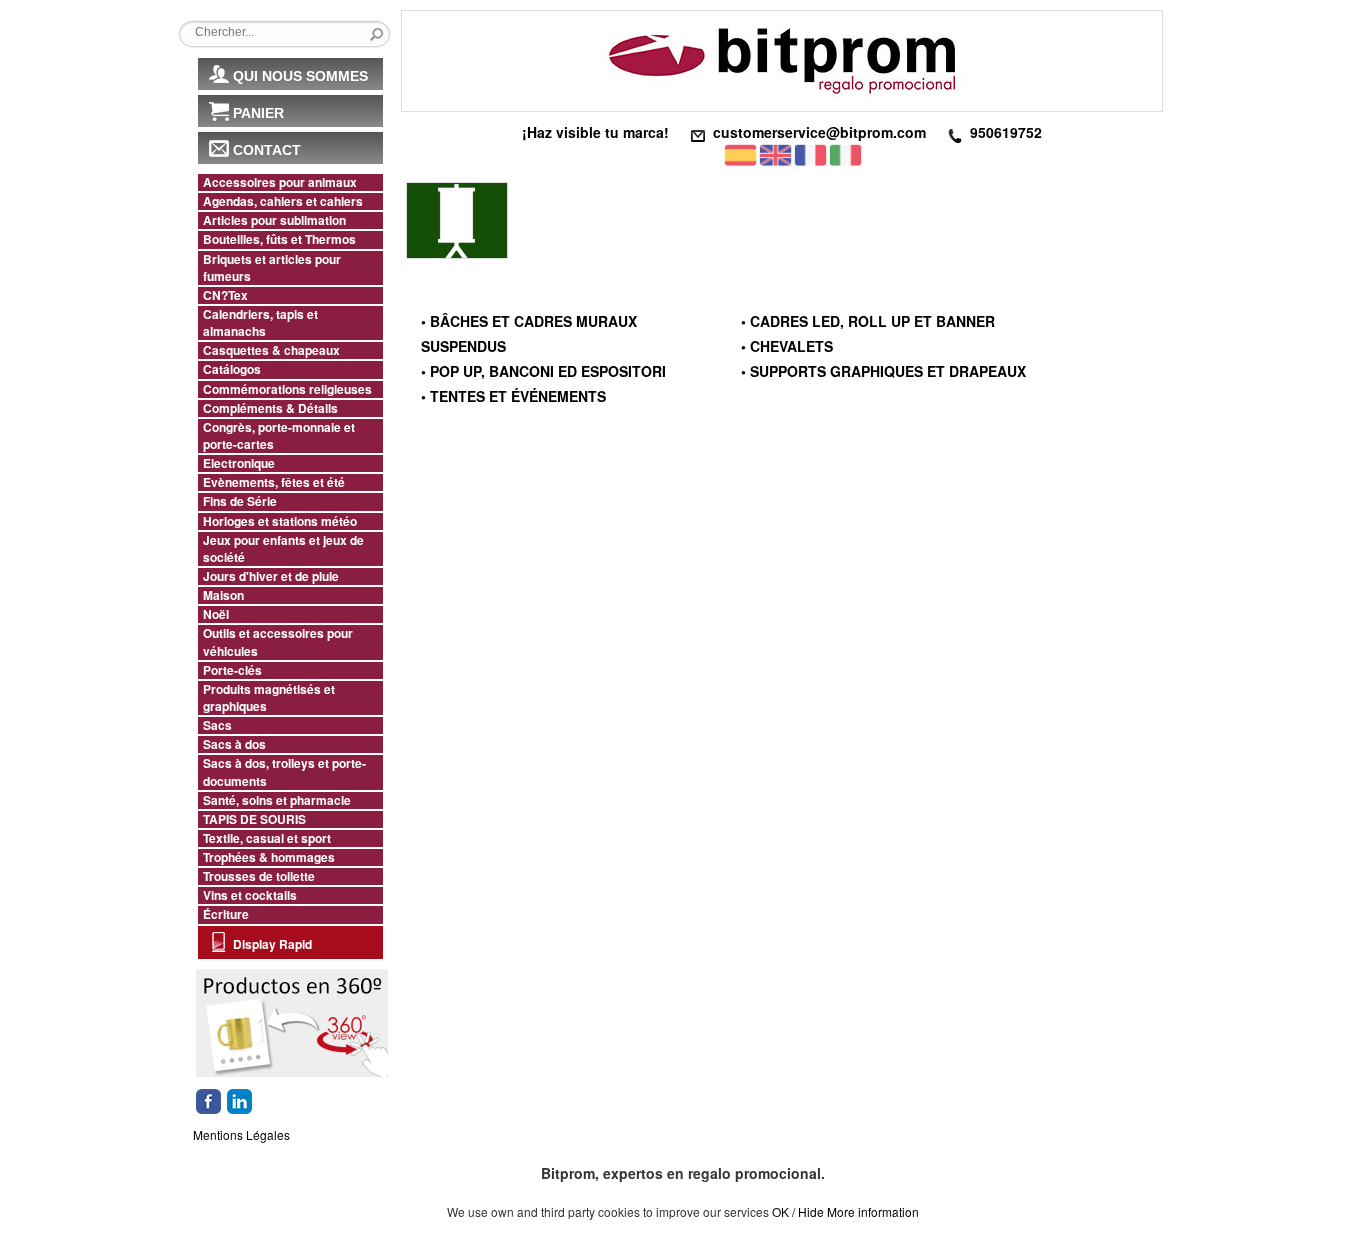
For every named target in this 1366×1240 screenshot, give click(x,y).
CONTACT (267, 150)
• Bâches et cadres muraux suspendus (529, 333)
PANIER (258, 113)
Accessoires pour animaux (280, 182)
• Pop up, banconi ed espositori (543, 371)
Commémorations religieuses (287, 389)
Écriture (226, 914)
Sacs (217, 725)
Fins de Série (240, 501)
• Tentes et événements (513, 396)
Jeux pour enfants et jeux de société (283, 549)
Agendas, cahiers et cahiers (283, 201)
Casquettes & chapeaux (271, 350)
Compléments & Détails (270, 408)
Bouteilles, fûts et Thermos (279, 239)
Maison (223, 595)
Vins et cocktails (250, 895)
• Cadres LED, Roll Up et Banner (868, 321)
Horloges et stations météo (280, 521)
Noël (216, 614)
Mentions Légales (241, 1134)
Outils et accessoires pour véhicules (278, 642)
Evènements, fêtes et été (274, 482)
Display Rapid (272, 944)
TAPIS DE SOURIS (254, 819)
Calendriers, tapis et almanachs (260, 323)
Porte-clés (232, 670)
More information (873, 1211)
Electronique (239, 463)
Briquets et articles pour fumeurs (272, 268)
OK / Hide (798, 1211)
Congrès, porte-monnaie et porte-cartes (279, 436)
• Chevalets (787, 346)
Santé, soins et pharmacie (277, 800)
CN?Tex (225, 295)
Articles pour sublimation (274, 220)
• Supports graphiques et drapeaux (883, 371)
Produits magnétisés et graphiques (269, 698)
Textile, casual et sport (267, 838)
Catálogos (232, 369)
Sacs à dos (234, 744)
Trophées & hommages (269, 857)
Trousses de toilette (259, 876)
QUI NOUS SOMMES (300, 76)
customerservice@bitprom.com (819, 132)
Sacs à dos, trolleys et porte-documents (284, 772)
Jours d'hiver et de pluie (271, 576)
